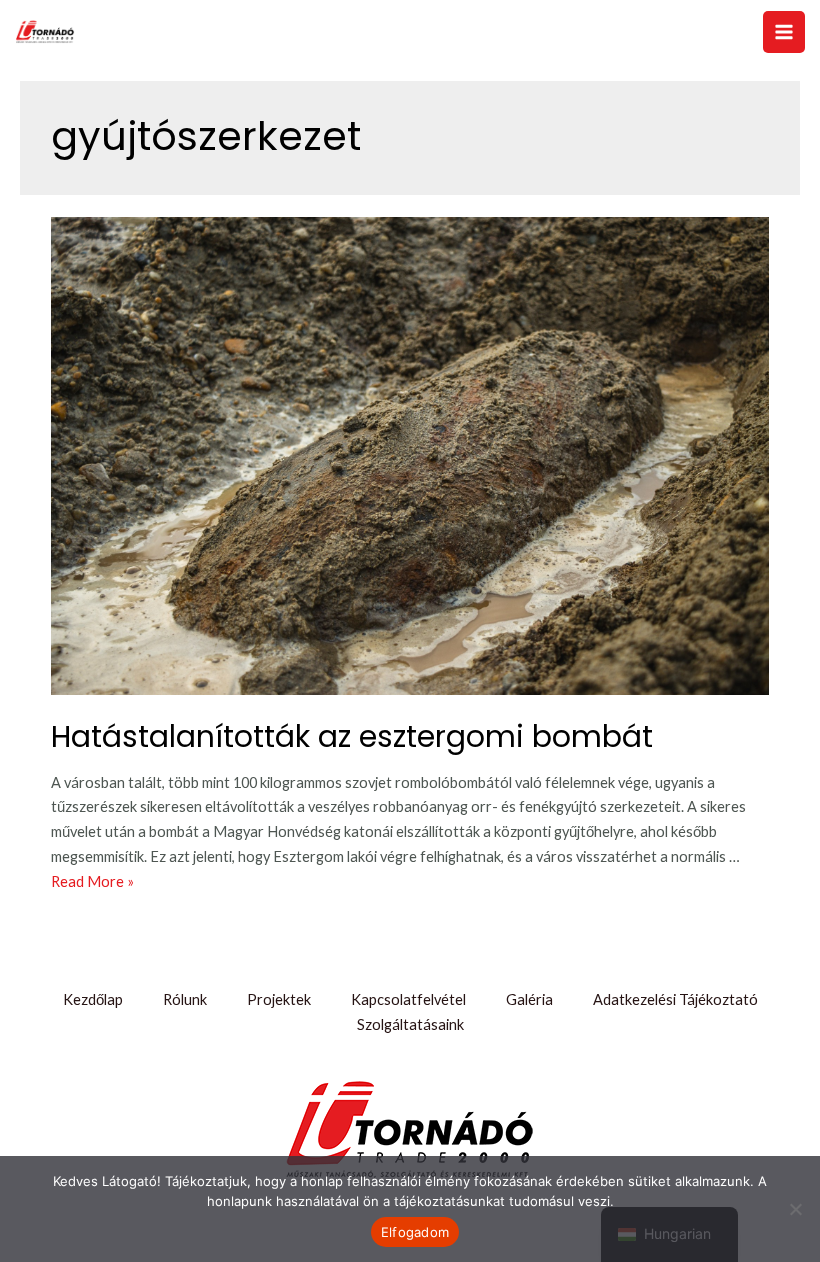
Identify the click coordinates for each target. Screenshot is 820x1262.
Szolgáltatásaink (410, 1024)
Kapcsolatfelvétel (408, 999)
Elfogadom (415, 1232)
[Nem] (795, 1209)
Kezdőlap (93, 999)
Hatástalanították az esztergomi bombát (352, 736)
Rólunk (185, 999)
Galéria (529, 999)
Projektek (279, 999)
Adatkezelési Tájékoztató (675, 999)
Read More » (92, 881)
